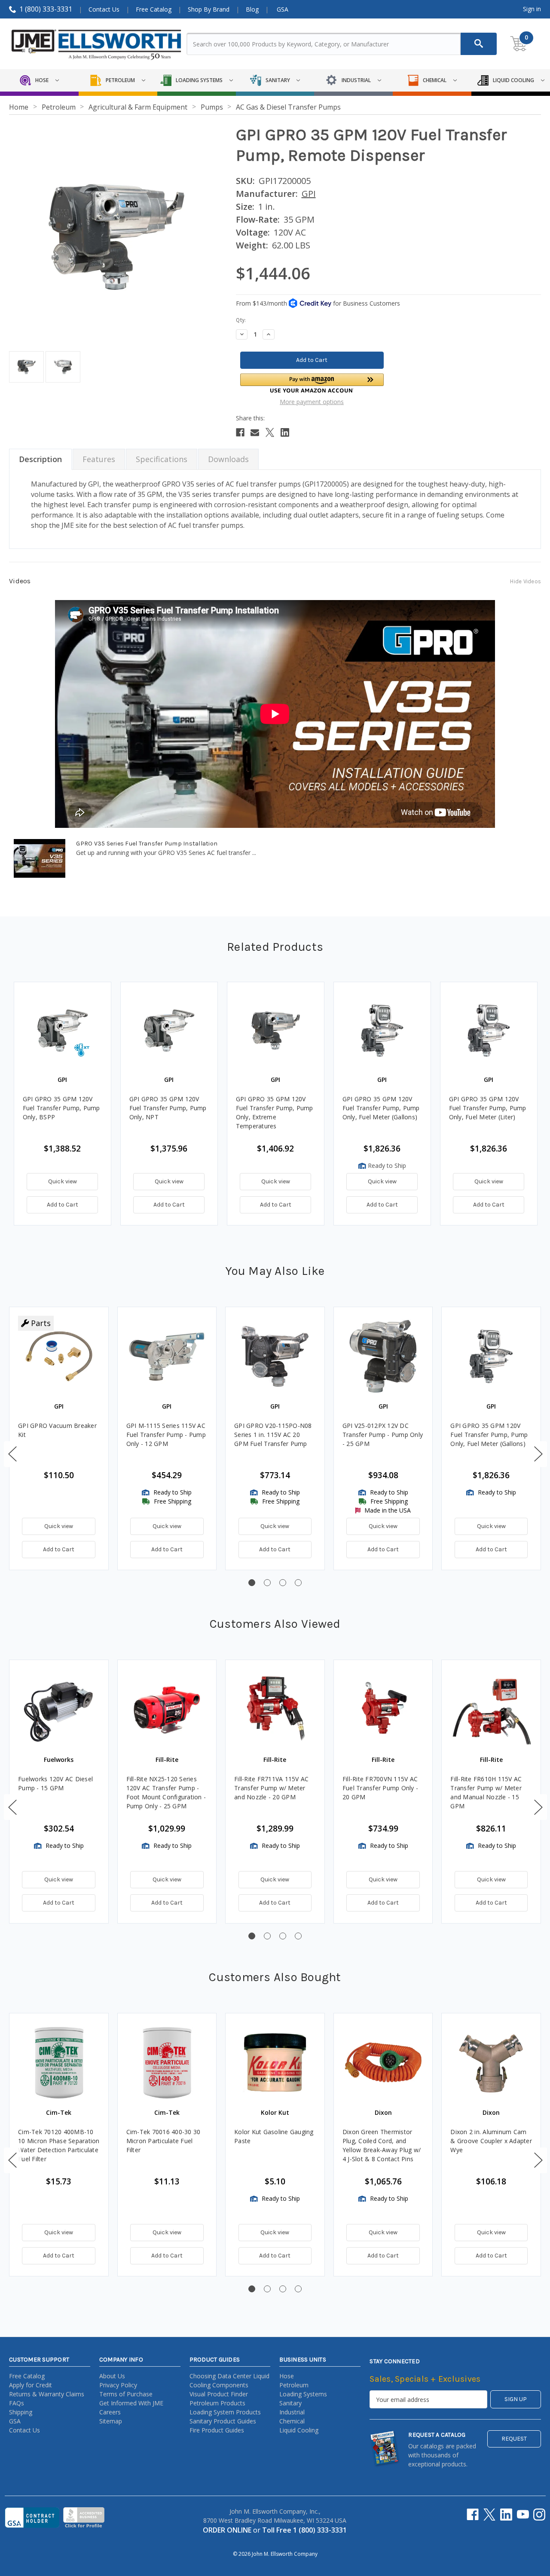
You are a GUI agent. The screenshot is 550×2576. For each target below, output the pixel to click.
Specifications (162, 459)
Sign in (532, 9)
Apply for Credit (31, 2385)
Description (40, 459)
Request (514, 2439)
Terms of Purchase (126, 2394)
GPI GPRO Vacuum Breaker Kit (57, 1430)
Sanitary (290, 2403)
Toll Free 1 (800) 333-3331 (304, 2530)
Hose (287, 2376)
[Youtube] (523, 2515)
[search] (479, 44)
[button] (312, 383)
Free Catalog (154, 9)
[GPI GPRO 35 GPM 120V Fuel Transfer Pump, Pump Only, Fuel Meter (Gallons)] (491, 1357)
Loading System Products (225, 2412)
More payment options (312, 402)
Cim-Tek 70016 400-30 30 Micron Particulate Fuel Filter (163, 2141)
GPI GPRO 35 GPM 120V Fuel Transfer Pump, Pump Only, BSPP (61, 1108)
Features (99, 459)
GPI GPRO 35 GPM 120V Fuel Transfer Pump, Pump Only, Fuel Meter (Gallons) (381, 1108)
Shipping (21, 2412)
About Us (112, 2376)
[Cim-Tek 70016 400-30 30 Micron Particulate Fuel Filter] (167, 2063)
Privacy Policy (118, 2385)
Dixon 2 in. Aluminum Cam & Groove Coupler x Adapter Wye (491, 2141)
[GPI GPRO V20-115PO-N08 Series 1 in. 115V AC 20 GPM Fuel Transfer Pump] (275, 1357)
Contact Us (104, 9)
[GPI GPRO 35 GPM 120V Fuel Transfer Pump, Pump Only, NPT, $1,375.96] (169, 1031)
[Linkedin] (285, 432)
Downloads (228, 459)
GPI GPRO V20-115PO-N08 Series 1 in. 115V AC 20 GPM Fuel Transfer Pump (273, 1435)
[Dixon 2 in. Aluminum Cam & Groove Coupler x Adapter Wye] (491, 2063)
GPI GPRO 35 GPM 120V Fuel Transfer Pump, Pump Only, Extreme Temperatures (275, 1112)
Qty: (241, 320)
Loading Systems (303, 2394)
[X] (270, 432)
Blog (252, 9)
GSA (283, 9)
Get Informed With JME (131, 2403)
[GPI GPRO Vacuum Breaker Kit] (59, 1357)
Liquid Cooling (299, 2430)
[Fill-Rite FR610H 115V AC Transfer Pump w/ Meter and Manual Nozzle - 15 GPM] (491, 1709)
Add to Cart (63, 1205)
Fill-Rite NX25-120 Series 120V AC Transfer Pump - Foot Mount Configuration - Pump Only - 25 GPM (166, 1792)
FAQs (17, 2403)
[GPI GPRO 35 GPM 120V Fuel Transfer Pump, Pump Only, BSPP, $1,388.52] (63, 1031)
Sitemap (111, 2421)
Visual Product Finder (219, 2394)
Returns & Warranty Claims (47, 2394)
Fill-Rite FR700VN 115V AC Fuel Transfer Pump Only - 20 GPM (380, 1788)
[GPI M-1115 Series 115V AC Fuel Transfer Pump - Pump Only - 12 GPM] (167, 1357)
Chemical (292, 2421)
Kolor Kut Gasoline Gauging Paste (274, 2136)
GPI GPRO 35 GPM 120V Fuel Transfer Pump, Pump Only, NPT (168, 1108)
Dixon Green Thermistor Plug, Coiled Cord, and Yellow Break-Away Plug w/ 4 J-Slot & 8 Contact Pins (382, 2145)
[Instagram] (539, 2515)
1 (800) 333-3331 (46, 9)
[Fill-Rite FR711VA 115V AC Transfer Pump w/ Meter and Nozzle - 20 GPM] (275, 1709)
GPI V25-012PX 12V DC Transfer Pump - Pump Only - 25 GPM (383, 1435)
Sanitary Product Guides (223, 2421)
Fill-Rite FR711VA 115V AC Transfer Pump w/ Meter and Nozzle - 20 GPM (271, 1788)
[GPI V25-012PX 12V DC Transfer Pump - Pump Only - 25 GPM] (383, 1357)
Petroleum (294, 2385)
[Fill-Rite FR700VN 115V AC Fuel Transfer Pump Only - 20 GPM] (383, 1709)
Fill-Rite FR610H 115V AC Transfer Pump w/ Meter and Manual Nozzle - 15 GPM (486, 1792)
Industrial (292, 2412)
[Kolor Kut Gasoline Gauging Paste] (275, 2063)
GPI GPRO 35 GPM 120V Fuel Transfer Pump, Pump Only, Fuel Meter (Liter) (488, 1108)
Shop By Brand (209, 9)
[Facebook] (240, 432)
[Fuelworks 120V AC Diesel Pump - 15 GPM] (59, 1709)
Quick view (63, 1181)
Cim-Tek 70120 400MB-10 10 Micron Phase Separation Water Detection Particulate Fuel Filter (59, 2145)
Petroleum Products (217, 2403)
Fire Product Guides (217, 2430)
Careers (110, 2412)
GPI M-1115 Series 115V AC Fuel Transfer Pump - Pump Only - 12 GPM (166, 1435)
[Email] (255, 432)
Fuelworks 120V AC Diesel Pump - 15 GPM (55, 1783)
